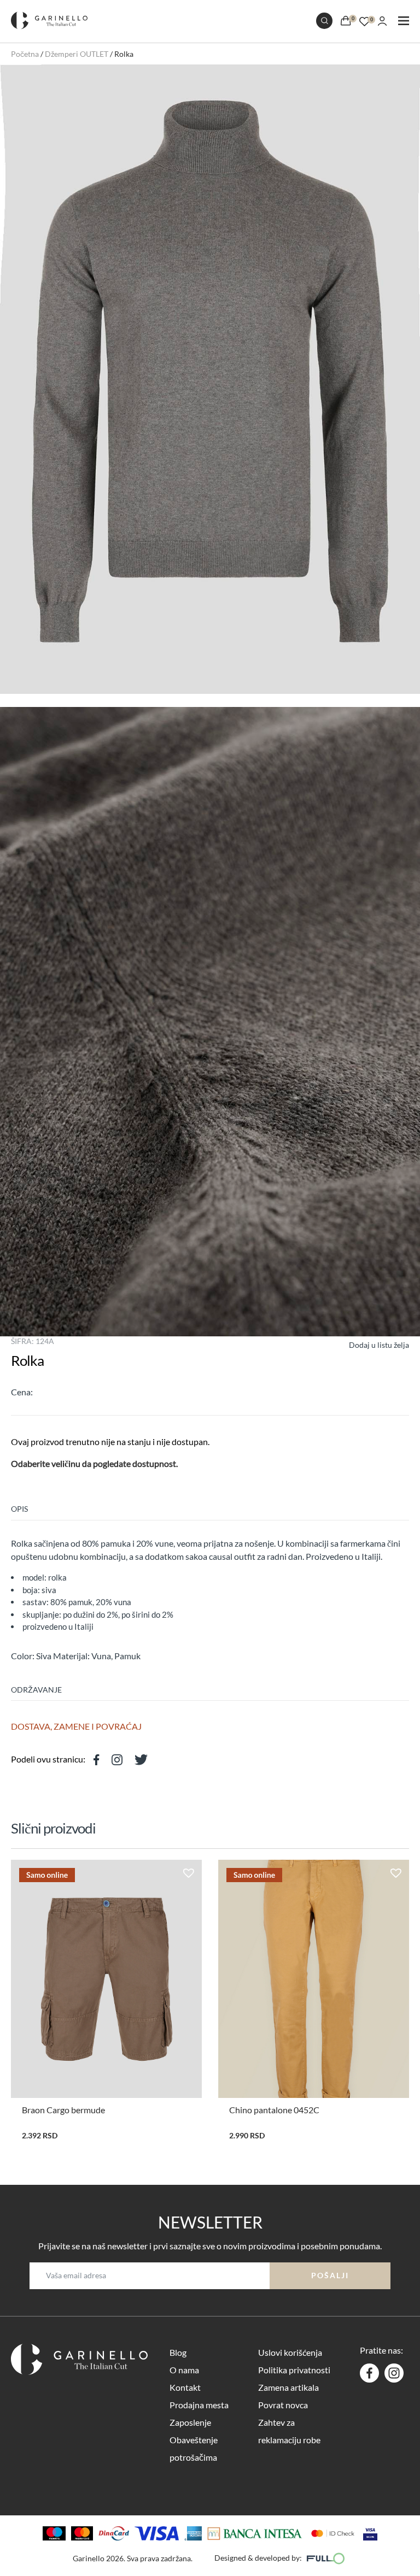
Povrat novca (283, 2405)
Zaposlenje (190, 2422)
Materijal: (71, 1656)
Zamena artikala (288, 2387)
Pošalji (330, 2275)
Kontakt (185, 2387)
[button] (369, 1344)
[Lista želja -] (364, 20)
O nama (184, 2370)
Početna (25, 54)
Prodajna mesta (199, 2405)
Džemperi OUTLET (77, 54)
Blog (178, 2352)
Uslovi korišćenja (290, 2352)
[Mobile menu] (404, 22)
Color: (23, 1656)
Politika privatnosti (294, 2370)
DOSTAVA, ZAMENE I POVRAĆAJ (76, 1726)
